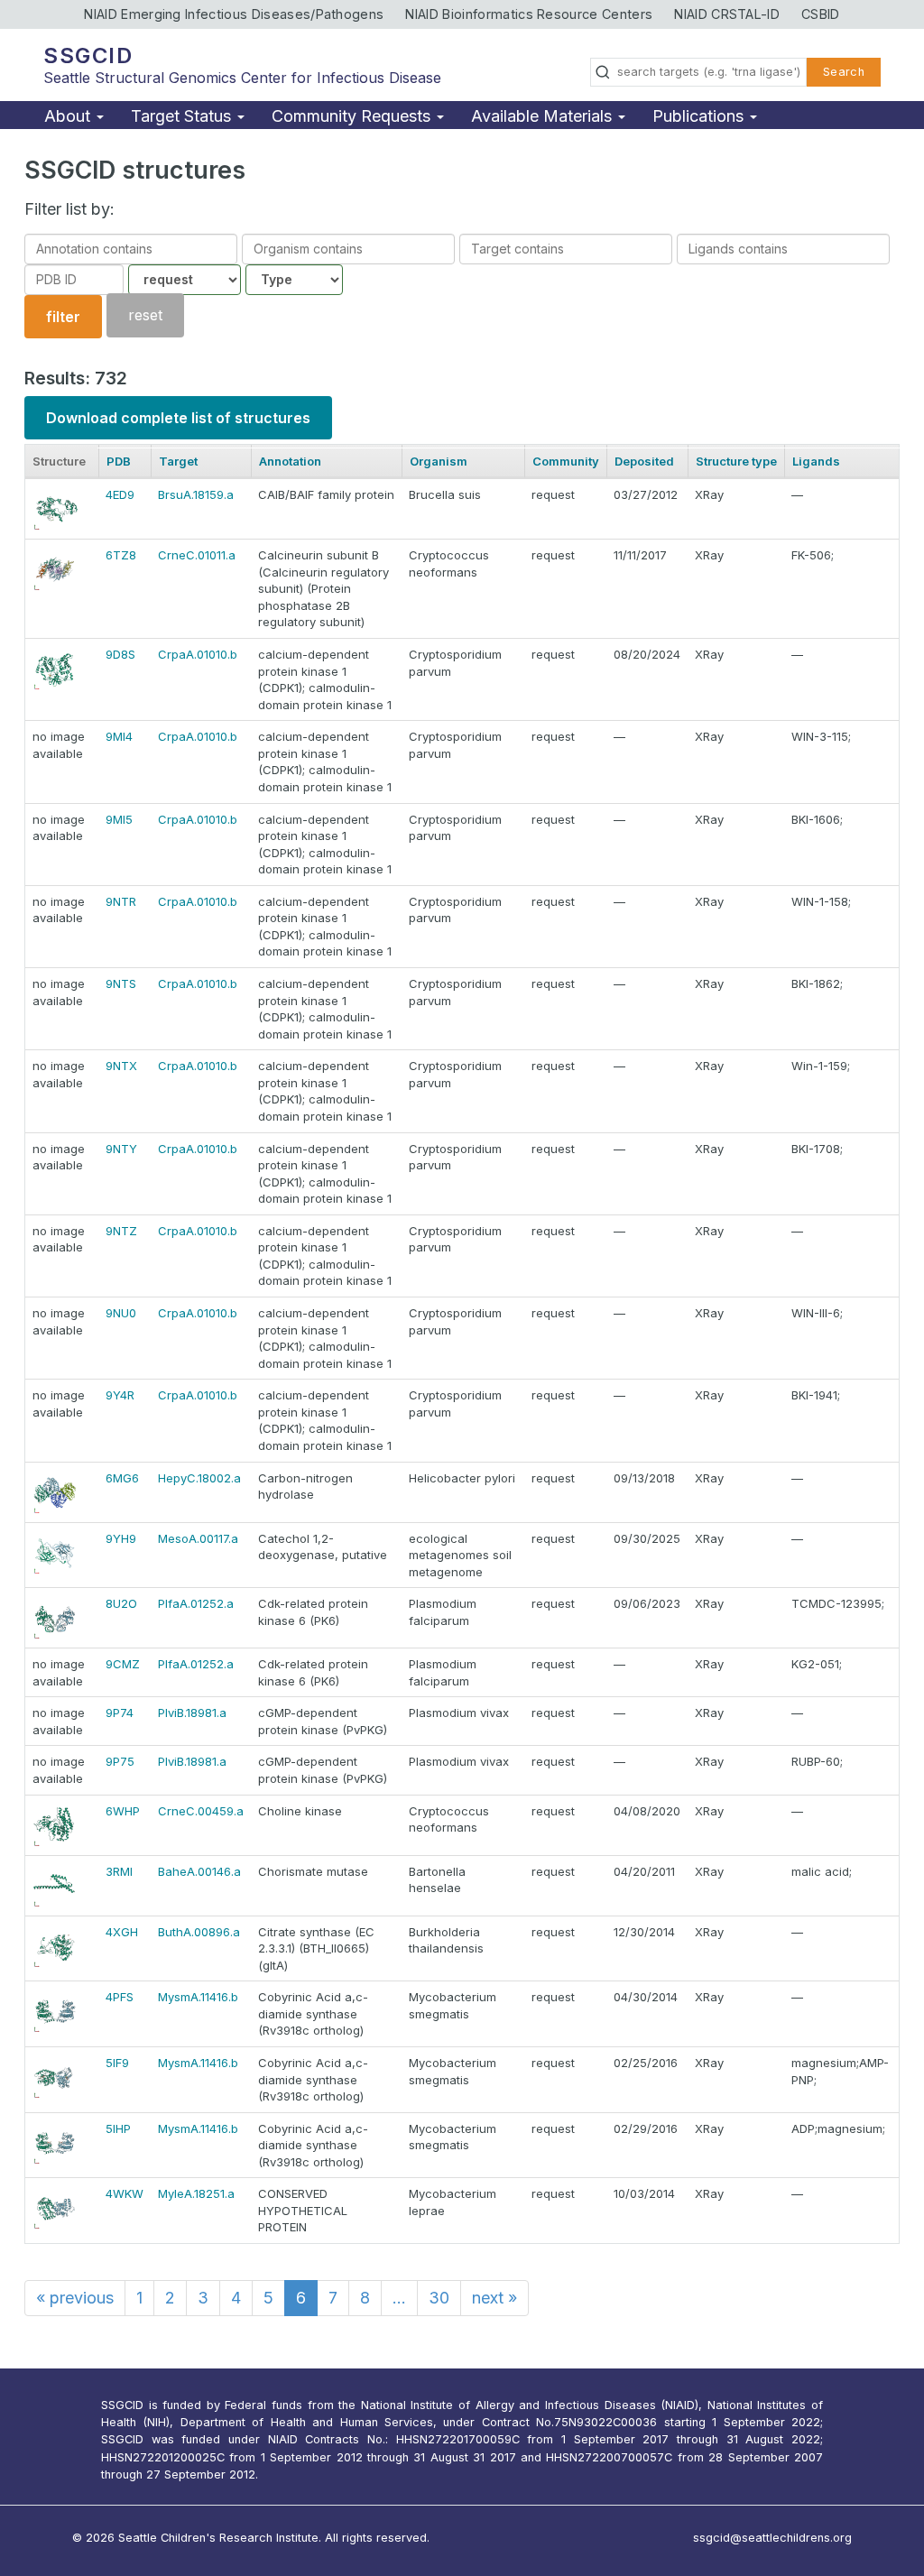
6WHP (123, 1811)
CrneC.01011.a (197, 555)
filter (63, 317)
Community (566, 461)
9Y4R (120, 1395)
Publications (700, 116)
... (399, 2298)
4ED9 (120, 494)
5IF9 (117, 2063)
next (494, 2298)
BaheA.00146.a (199, 1871)
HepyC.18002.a (199, 1478)
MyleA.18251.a (196, 2193)
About (69, 116)
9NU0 (121, 1313)
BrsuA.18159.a (196, 494)
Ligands (816, 461)
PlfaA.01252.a (196, 1603)
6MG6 (122, 1478)
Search (844, 72)
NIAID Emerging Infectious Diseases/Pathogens (234, 14)
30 (439, 2298)
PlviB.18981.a (192, 1713)
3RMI (119, 1871)
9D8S (120, 654)
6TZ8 (121, 555)
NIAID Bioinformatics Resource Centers (529, 14)
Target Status (183, 116)
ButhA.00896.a (199, 1932)
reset (145, 316)
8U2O (121, 1603)
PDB (119, 461)
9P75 (120, 1761)
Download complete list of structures (178, 418)
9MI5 (119, 819)
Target (178, 461)
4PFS (120, 1997)
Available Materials (544, 116)
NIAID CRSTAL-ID (727, 14)
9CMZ (123, 1664)
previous (75, 2298)
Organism (439, 461)
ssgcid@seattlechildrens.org (772, 2538)
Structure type (736, 461)
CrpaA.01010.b (198, 654)
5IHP (118, 2128)
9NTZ (121, 1231)
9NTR (121, 901)
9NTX (121, 1066)
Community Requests (353, 116)
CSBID (821, 14)
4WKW (125, 2193)
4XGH (122, 1932)
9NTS (121, 983)
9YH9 (121, 1538)
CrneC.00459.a (201, 1811)
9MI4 (119, 736)
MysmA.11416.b (198, 1997)
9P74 (120, 1713)
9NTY (121, 1149)
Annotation (290, 461)
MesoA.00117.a (198, 1538)
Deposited (644, 461)
